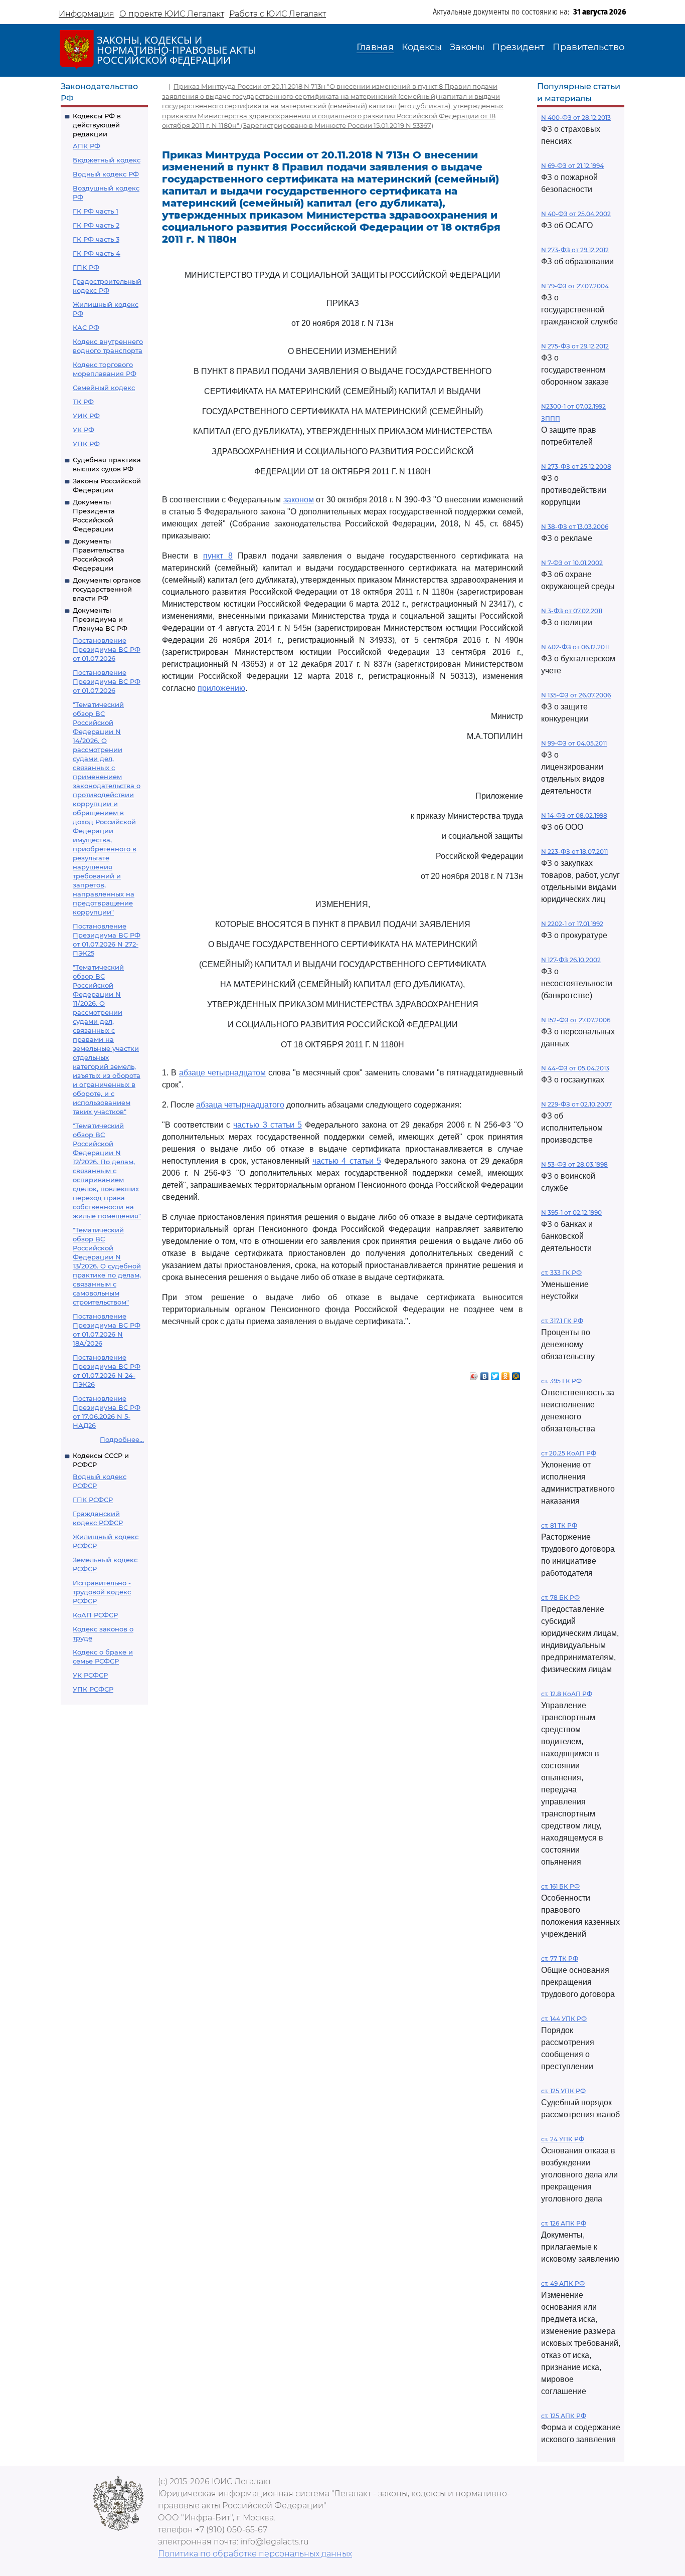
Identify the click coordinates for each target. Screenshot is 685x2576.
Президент (519, 47)
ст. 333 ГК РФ (561, 1273)
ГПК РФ (86, 267)
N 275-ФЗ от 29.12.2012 (575, 346)
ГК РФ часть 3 (96, 239)
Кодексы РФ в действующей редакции (97, 125)
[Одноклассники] (506, 1374)
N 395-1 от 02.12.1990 (571, 1213)
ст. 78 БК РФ (560, 1598)
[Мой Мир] (516, 1374)
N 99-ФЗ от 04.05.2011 (574, 743)
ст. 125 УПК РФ (563, 2091)
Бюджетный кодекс (107, 160)
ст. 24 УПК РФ (563, 2139)
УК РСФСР (90, 1675)
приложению (221, 688)
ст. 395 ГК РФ (561, 1381)
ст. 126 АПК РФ (564, 2223)
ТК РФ (83, 402)
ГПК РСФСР (93, 1500)
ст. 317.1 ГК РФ (562, 1321)
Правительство (588, 47)
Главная (375, 47)
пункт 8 (218, 556)
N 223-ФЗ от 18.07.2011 (574, 852)
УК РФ (83, 430)
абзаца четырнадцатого (240, 1105)
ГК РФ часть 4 (97, 253)
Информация (87, 14)
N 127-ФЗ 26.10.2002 (571, 960)
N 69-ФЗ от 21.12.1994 (572, 166)
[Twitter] (495, 1374)
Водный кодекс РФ (106, 174)
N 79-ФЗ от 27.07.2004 (575, 286)
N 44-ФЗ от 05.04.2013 (575, 1068)
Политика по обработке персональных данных (255, 2554)
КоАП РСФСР (95, 1615)
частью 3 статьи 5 (267, 1125)
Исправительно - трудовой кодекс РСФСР (102, 1592)
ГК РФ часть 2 (96, 225)
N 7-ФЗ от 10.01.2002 (572, 563)
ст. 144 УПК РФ (564, 2019)
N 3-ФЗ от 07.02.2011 (572, 611)
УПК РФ (86, 444)
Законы (467, 47)
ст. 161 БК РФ (560, 1886)
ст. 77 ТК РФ (560, 1959)
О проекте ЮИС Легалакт (172, 14)
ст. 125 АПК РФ (564, 2416)
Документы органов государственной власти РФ (107, 589)
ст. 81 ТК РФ (559, 1525)
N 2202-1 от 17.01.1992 (572, 924)
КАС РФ (86, 327)
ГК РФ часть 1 (96, 211)
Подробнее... (122, 1439)
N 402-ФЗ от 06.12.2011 (575, 647)
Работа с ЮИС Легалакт (278, 14)
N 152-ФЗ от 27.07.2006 (576, 1020)
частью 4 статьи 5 (347, 1161)
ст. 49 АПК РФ (563, 2283)
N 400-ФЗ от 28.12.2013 (576, 118)
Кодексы (422, 47)
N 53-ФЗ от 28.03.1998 (574, 1164)
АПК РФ (87, 146)
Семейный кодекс (104, 388)
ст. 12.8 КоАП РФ (567, 1694)
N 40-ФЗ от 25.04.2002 (576, 214)
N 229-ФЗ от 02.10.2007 (576, 1104)
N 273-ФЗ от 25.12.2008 (576, 467)
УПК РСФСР (93, 1689)
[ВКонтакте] (485, 1374)
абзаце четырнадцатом (222, 1073)
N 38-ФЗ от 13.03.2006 (575, 527)
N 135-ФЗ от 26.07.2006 (576, 695)
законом (299, 500)
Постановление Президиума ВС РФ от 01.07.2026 (107, 649)
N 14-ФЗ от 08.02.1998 (574, 815)
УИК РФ (86, 416)
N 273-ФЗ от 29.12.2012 (575, 250)
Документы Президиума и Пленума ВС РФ (100, 619)
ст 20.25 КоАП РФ (569, 1453)
